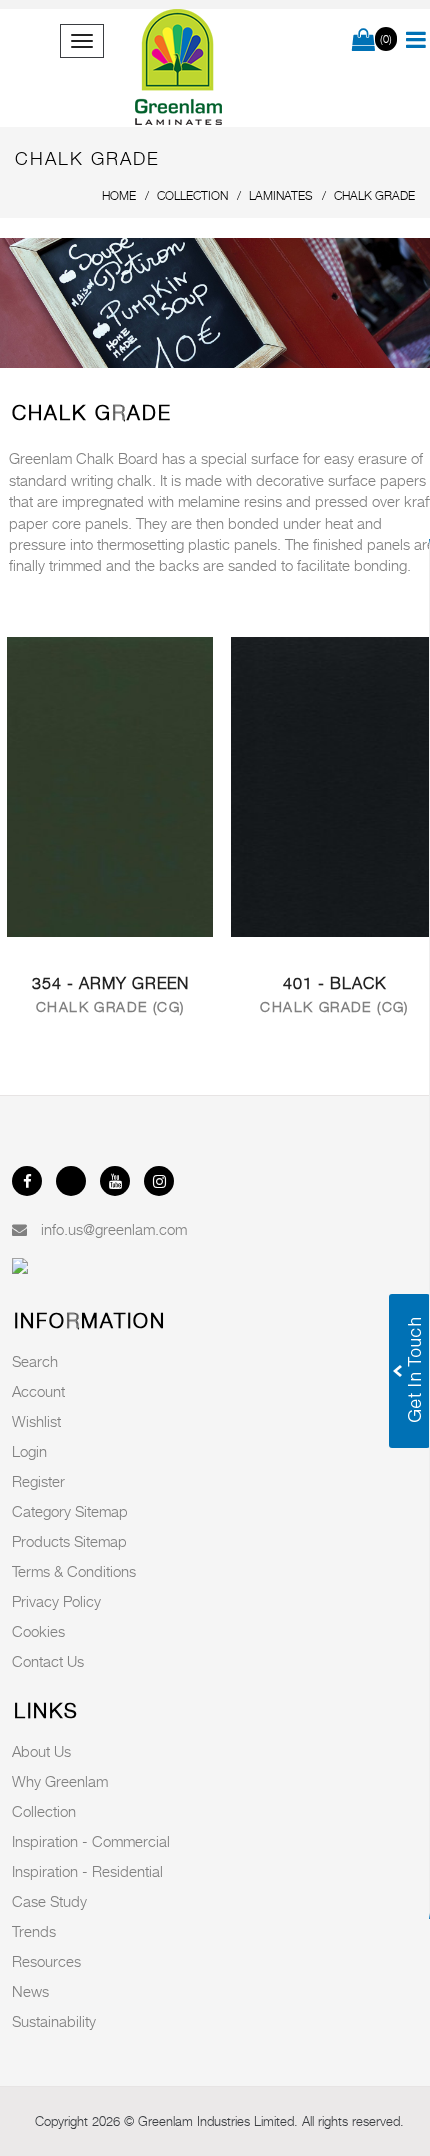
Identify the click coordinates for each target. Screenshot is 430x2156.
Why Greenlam (60, 1781)
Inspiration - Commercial (91, 1841)
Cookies (38, 1631)
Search (35, 1361)
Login (29, 1451)
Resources (46, 1961)
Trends (34, 1931)
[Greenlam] (179, 68)
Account (38, 1391)
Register (38, 1481)
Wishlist (36, 1421)
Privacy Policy (56, 1601)
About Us (41, 1751)
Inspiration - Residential (87, 1871)
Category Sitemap (70, 1511)
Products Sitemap (69, 1541)
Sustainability (54, 2021)
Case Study (49, 1901)
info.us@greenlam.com (114, 1229)
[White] (110, 785)
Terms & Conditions (74, 1571)
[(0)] (363, 41)
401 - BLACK (334, 983)
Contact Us (48, 1661)
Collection (44, 1811)
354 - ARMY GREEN (110, 983)
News (30, 1991)
